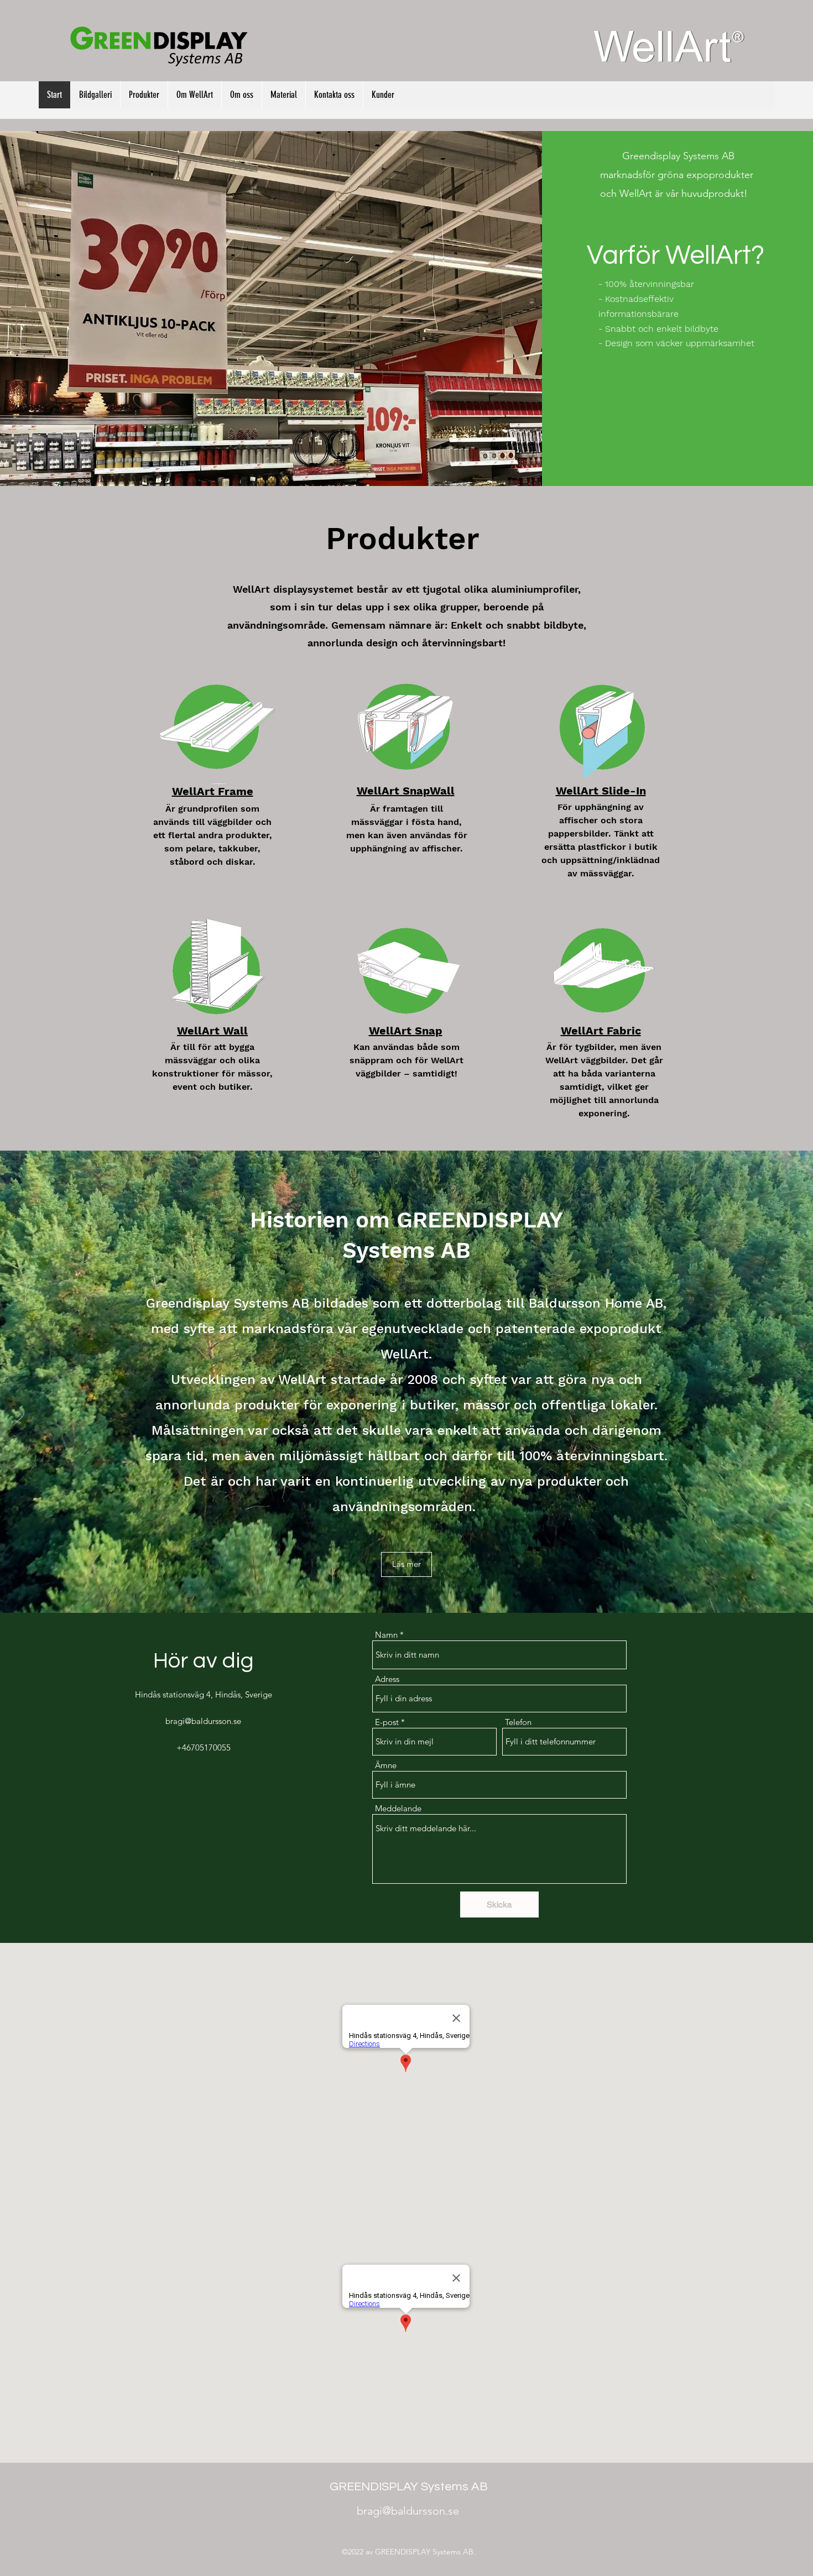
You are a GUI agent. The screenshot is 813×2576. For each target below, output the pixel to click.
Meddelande (398, 1808)
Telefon (518, 1722)
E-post (387, 1722)
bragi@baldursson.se (203, 1721)
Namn (386, 1635)
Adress (387, 1679)
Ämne (386, 1765)
